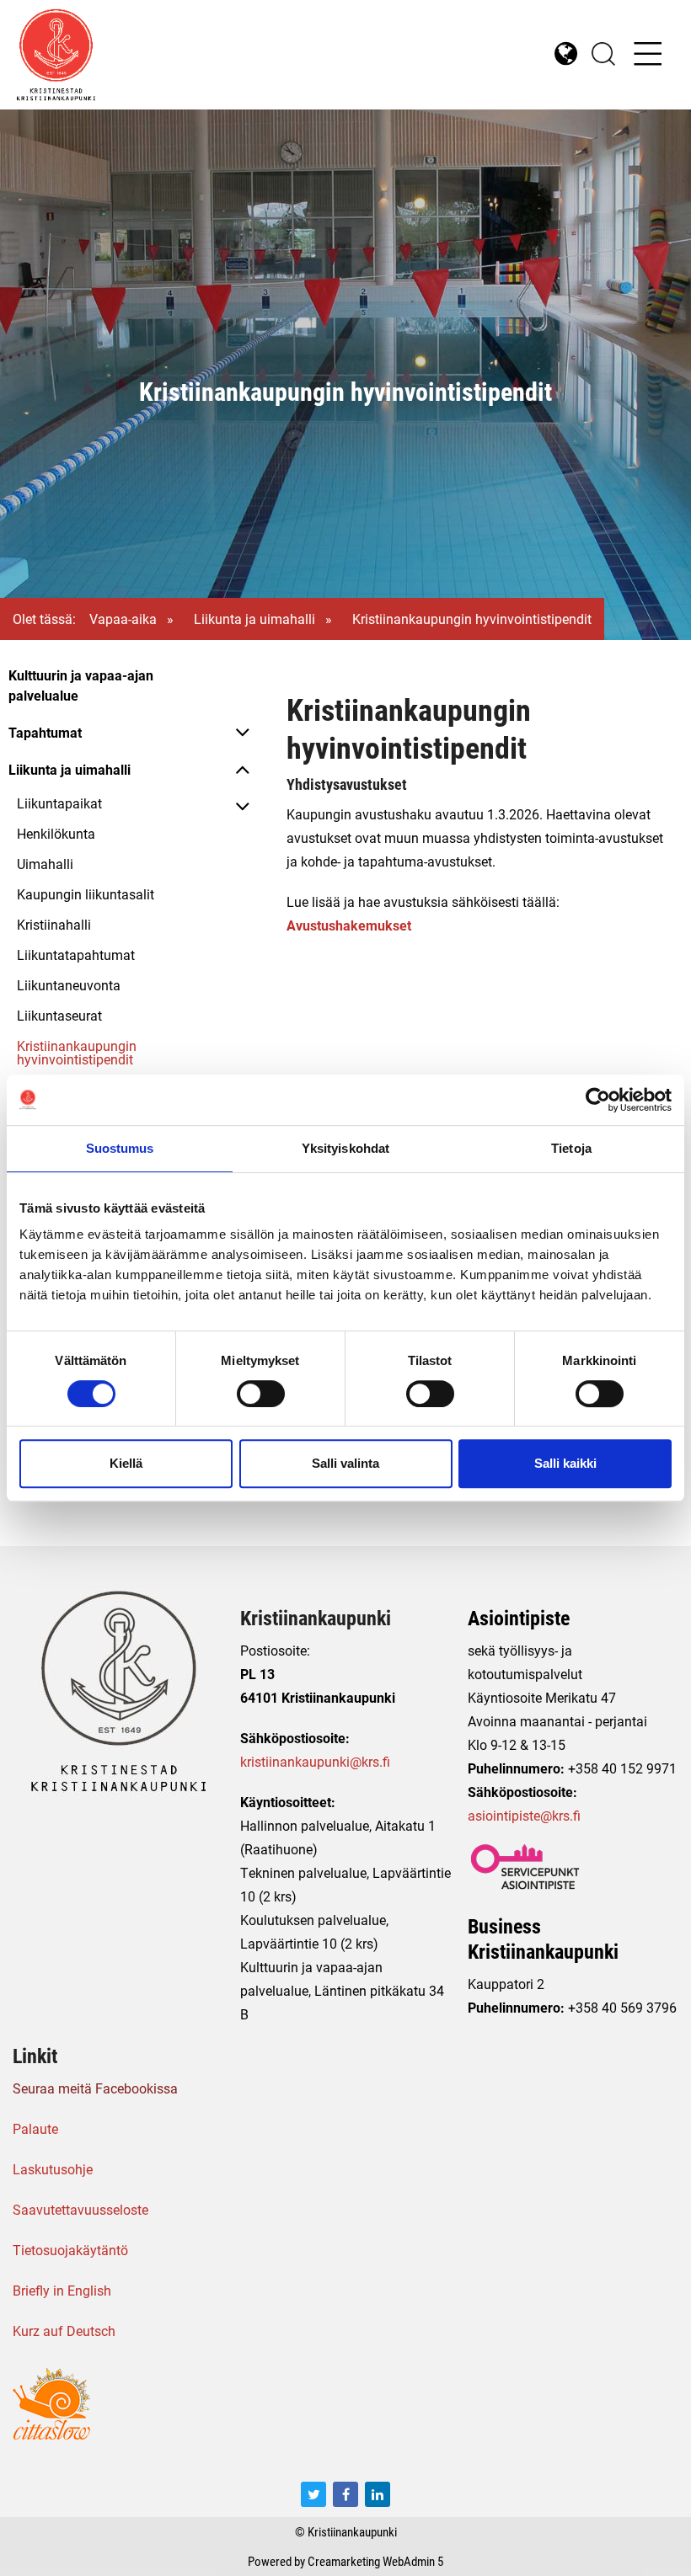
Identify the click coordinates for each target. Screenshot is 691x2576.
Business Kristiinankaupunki (543, 1939)
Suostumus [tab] (120, 1148)
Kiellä (126, 1463)
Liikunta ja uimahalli (254, 619)
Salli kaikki (565, 1463)
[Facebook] (345, 2494)
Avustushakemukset (349, 925)
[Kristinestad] (181, 55)
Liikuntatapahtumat (76, 955)
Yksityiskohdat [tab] (345, 1148)
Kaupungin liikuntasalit (86, 894)
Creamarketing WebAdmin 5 (375, 2561)
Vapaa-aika (123, 619)
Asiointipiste (519, 1618)
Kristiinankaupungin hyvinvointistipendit (77, 1052)
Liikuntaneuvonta (69, 985)
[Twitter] (313, 2494)
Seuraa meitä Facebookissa (95, 2088)
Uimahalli (45, 864)
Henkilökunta (56, 833)
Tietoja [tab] (571, 1148)
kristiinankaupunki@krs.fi (315, 1761)
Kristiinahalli (54, 924)
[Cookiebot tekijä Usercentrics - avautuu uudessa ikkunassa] (598, 1100)
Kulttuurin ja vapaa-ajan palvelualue (81, 685)
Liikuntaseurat (59, 1015)
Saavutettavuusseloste (80, 2209)
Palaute (35, 2128)
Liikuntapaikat (59, 803)
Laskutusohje (53, 2169)
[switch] (261, 1394)
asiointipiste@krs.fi (524, 1815)
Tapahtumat (45, 732)
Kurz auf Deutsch (64, 2331)
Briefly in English (62, 2290)
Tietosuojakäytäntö (70, 2250)
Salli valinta (345, 1463)
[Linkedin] (378, 2494)
